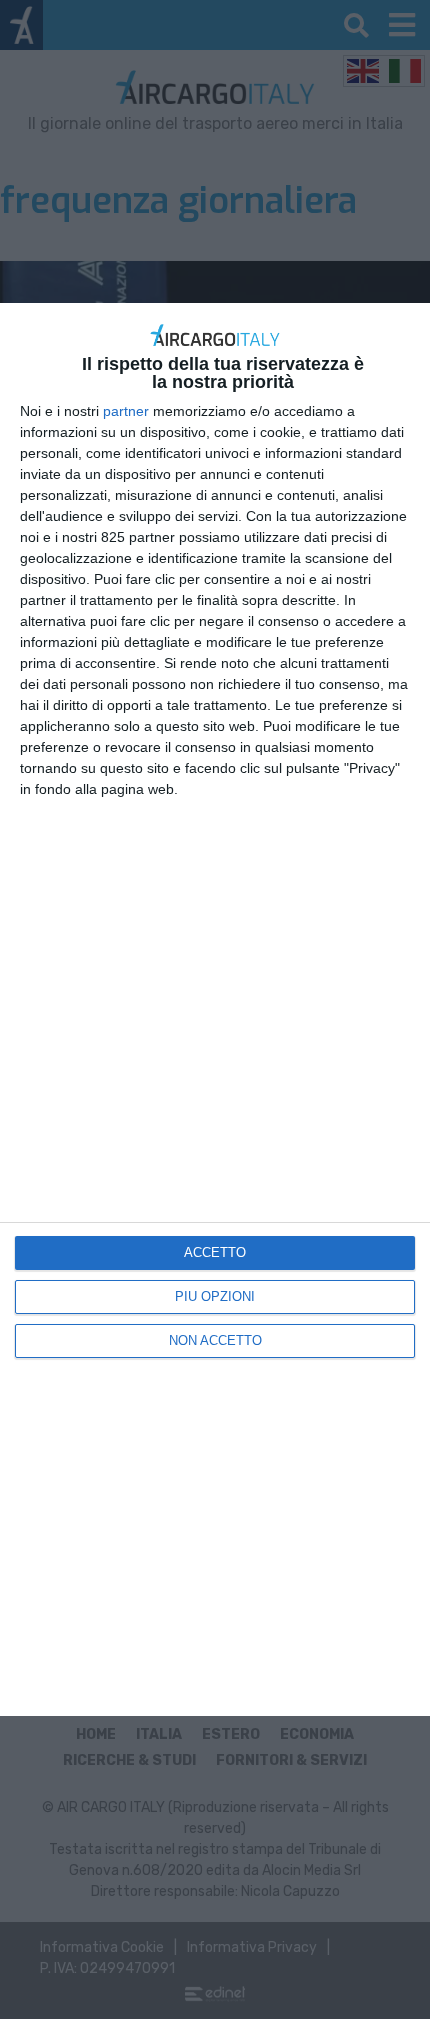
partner (126, 411)
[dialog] (215, 1009)
